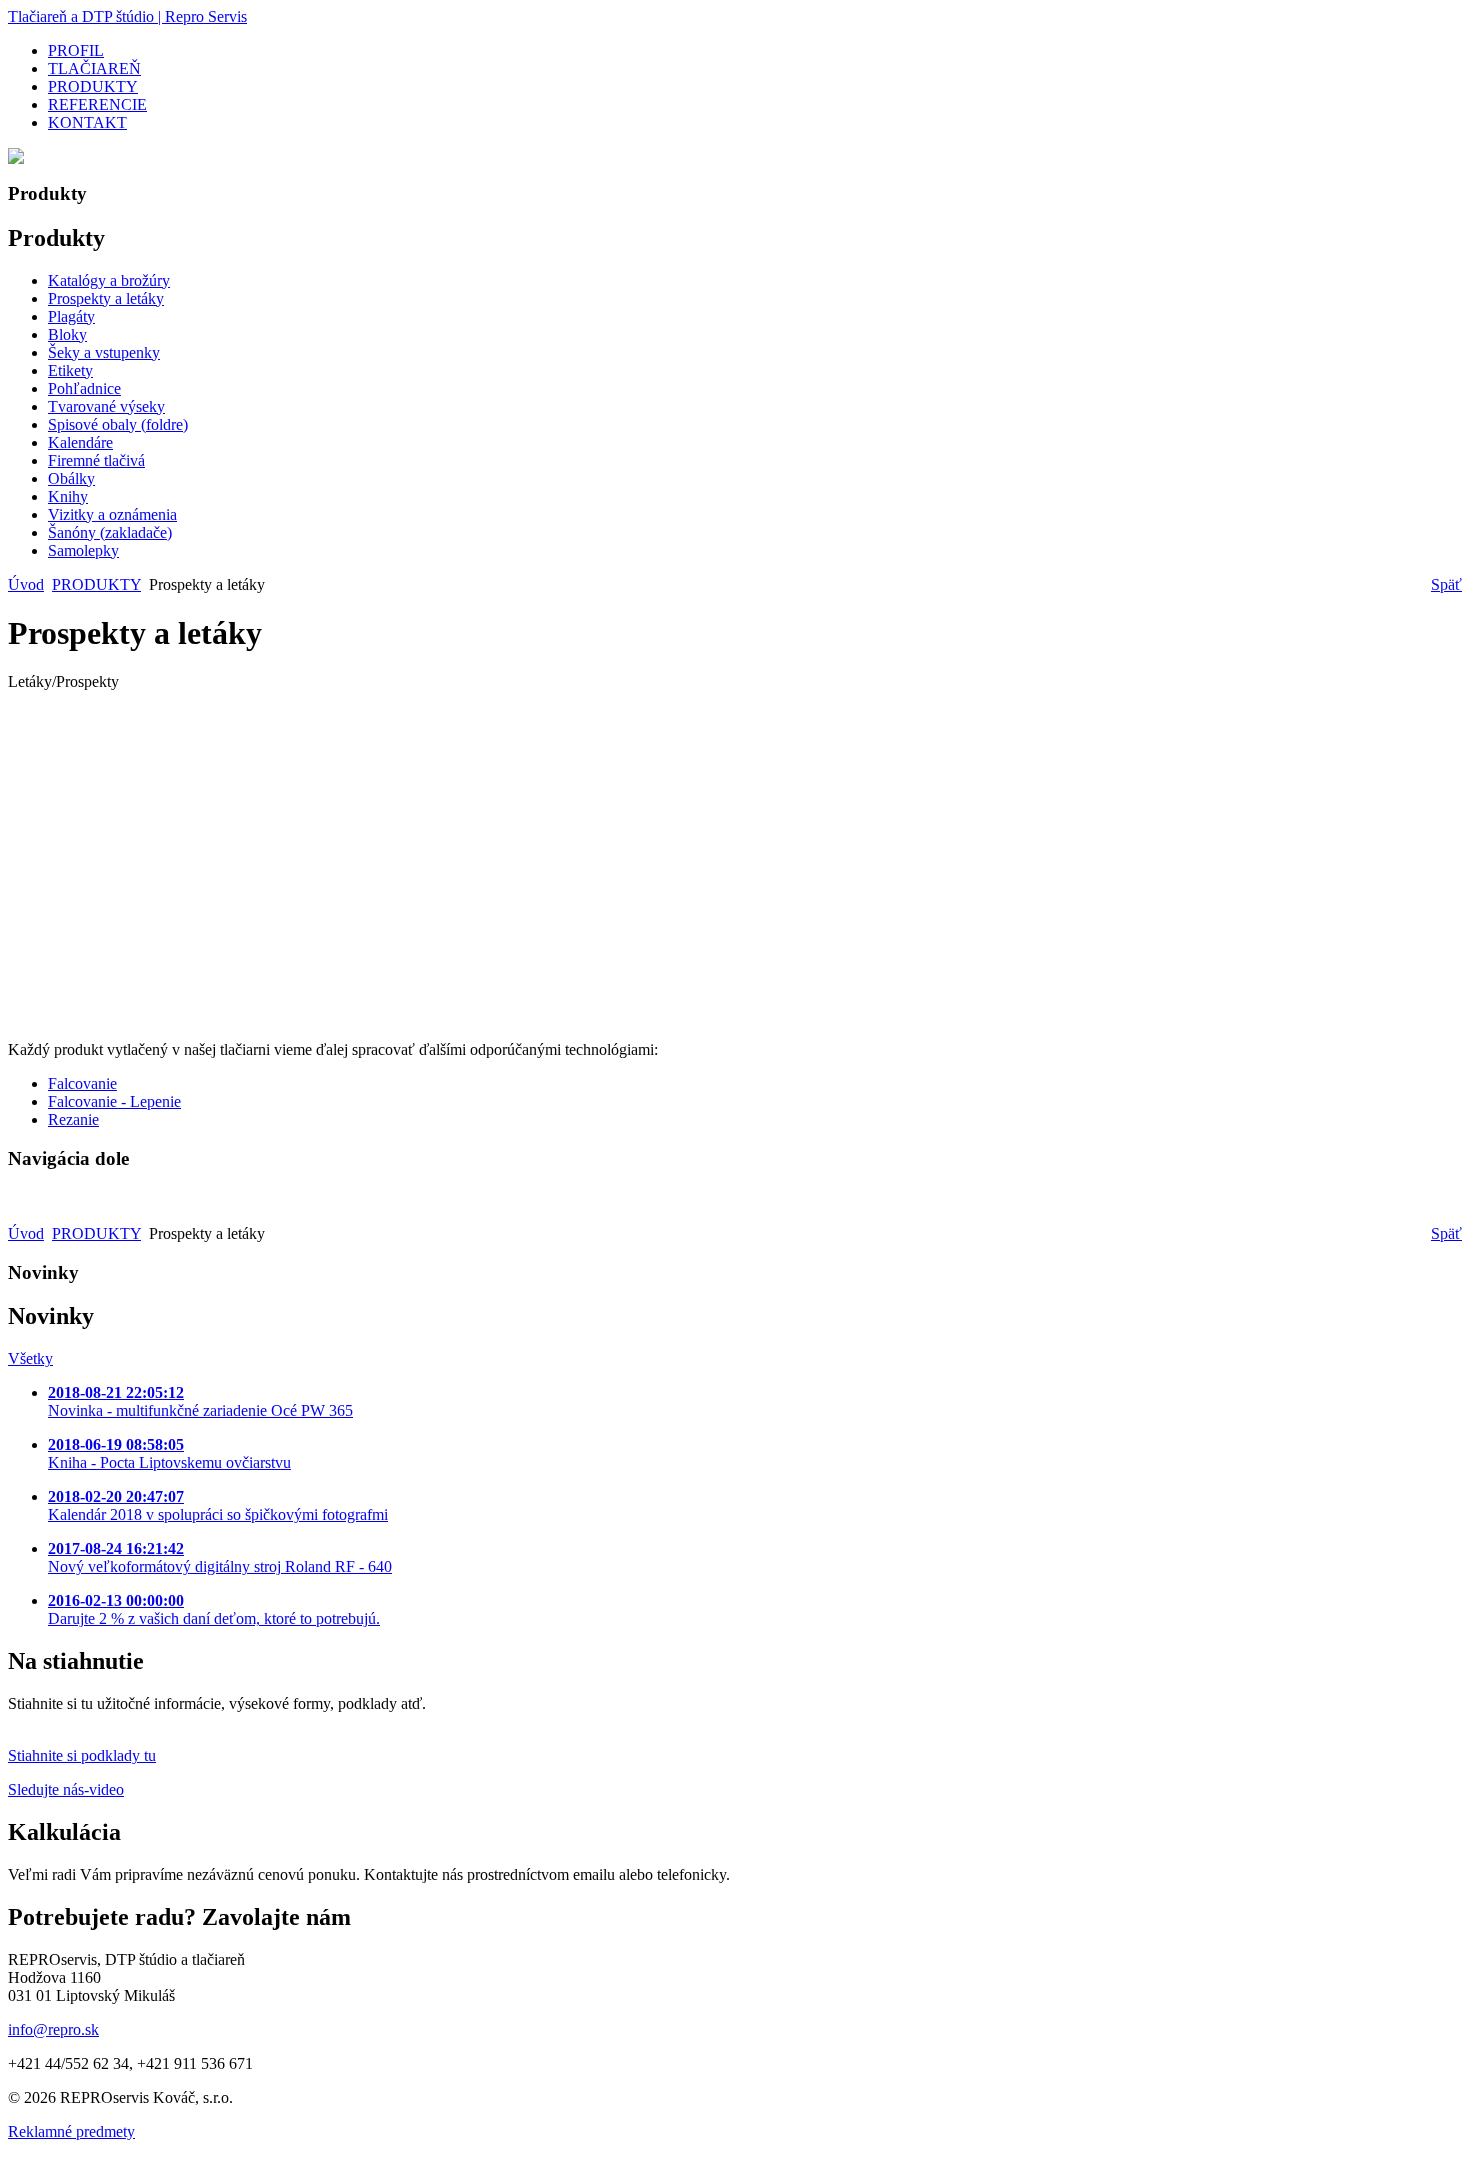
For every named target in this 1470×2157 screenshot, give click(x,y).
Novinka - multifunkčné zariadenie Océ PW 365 (200, 1401)
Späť (1446, 584)
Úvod (26, 584)
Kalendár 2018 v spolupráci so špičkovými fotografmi (218, 1505)
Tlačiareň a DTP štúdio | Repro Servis (127, 16)
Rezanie (73, 1119)
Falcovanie (82, 1083)
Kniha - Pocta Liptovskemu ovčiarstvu (169, 1453)
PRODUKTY (96, 584)
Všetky (30, 1358)
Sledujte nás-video (66, 1789)
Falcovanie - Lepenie (114, 1101)
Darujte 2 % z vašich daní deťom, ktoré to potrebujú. (214, 1609)
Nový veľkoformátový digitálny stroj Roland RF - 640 (220, 1557)
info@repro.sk (53, 2029)
